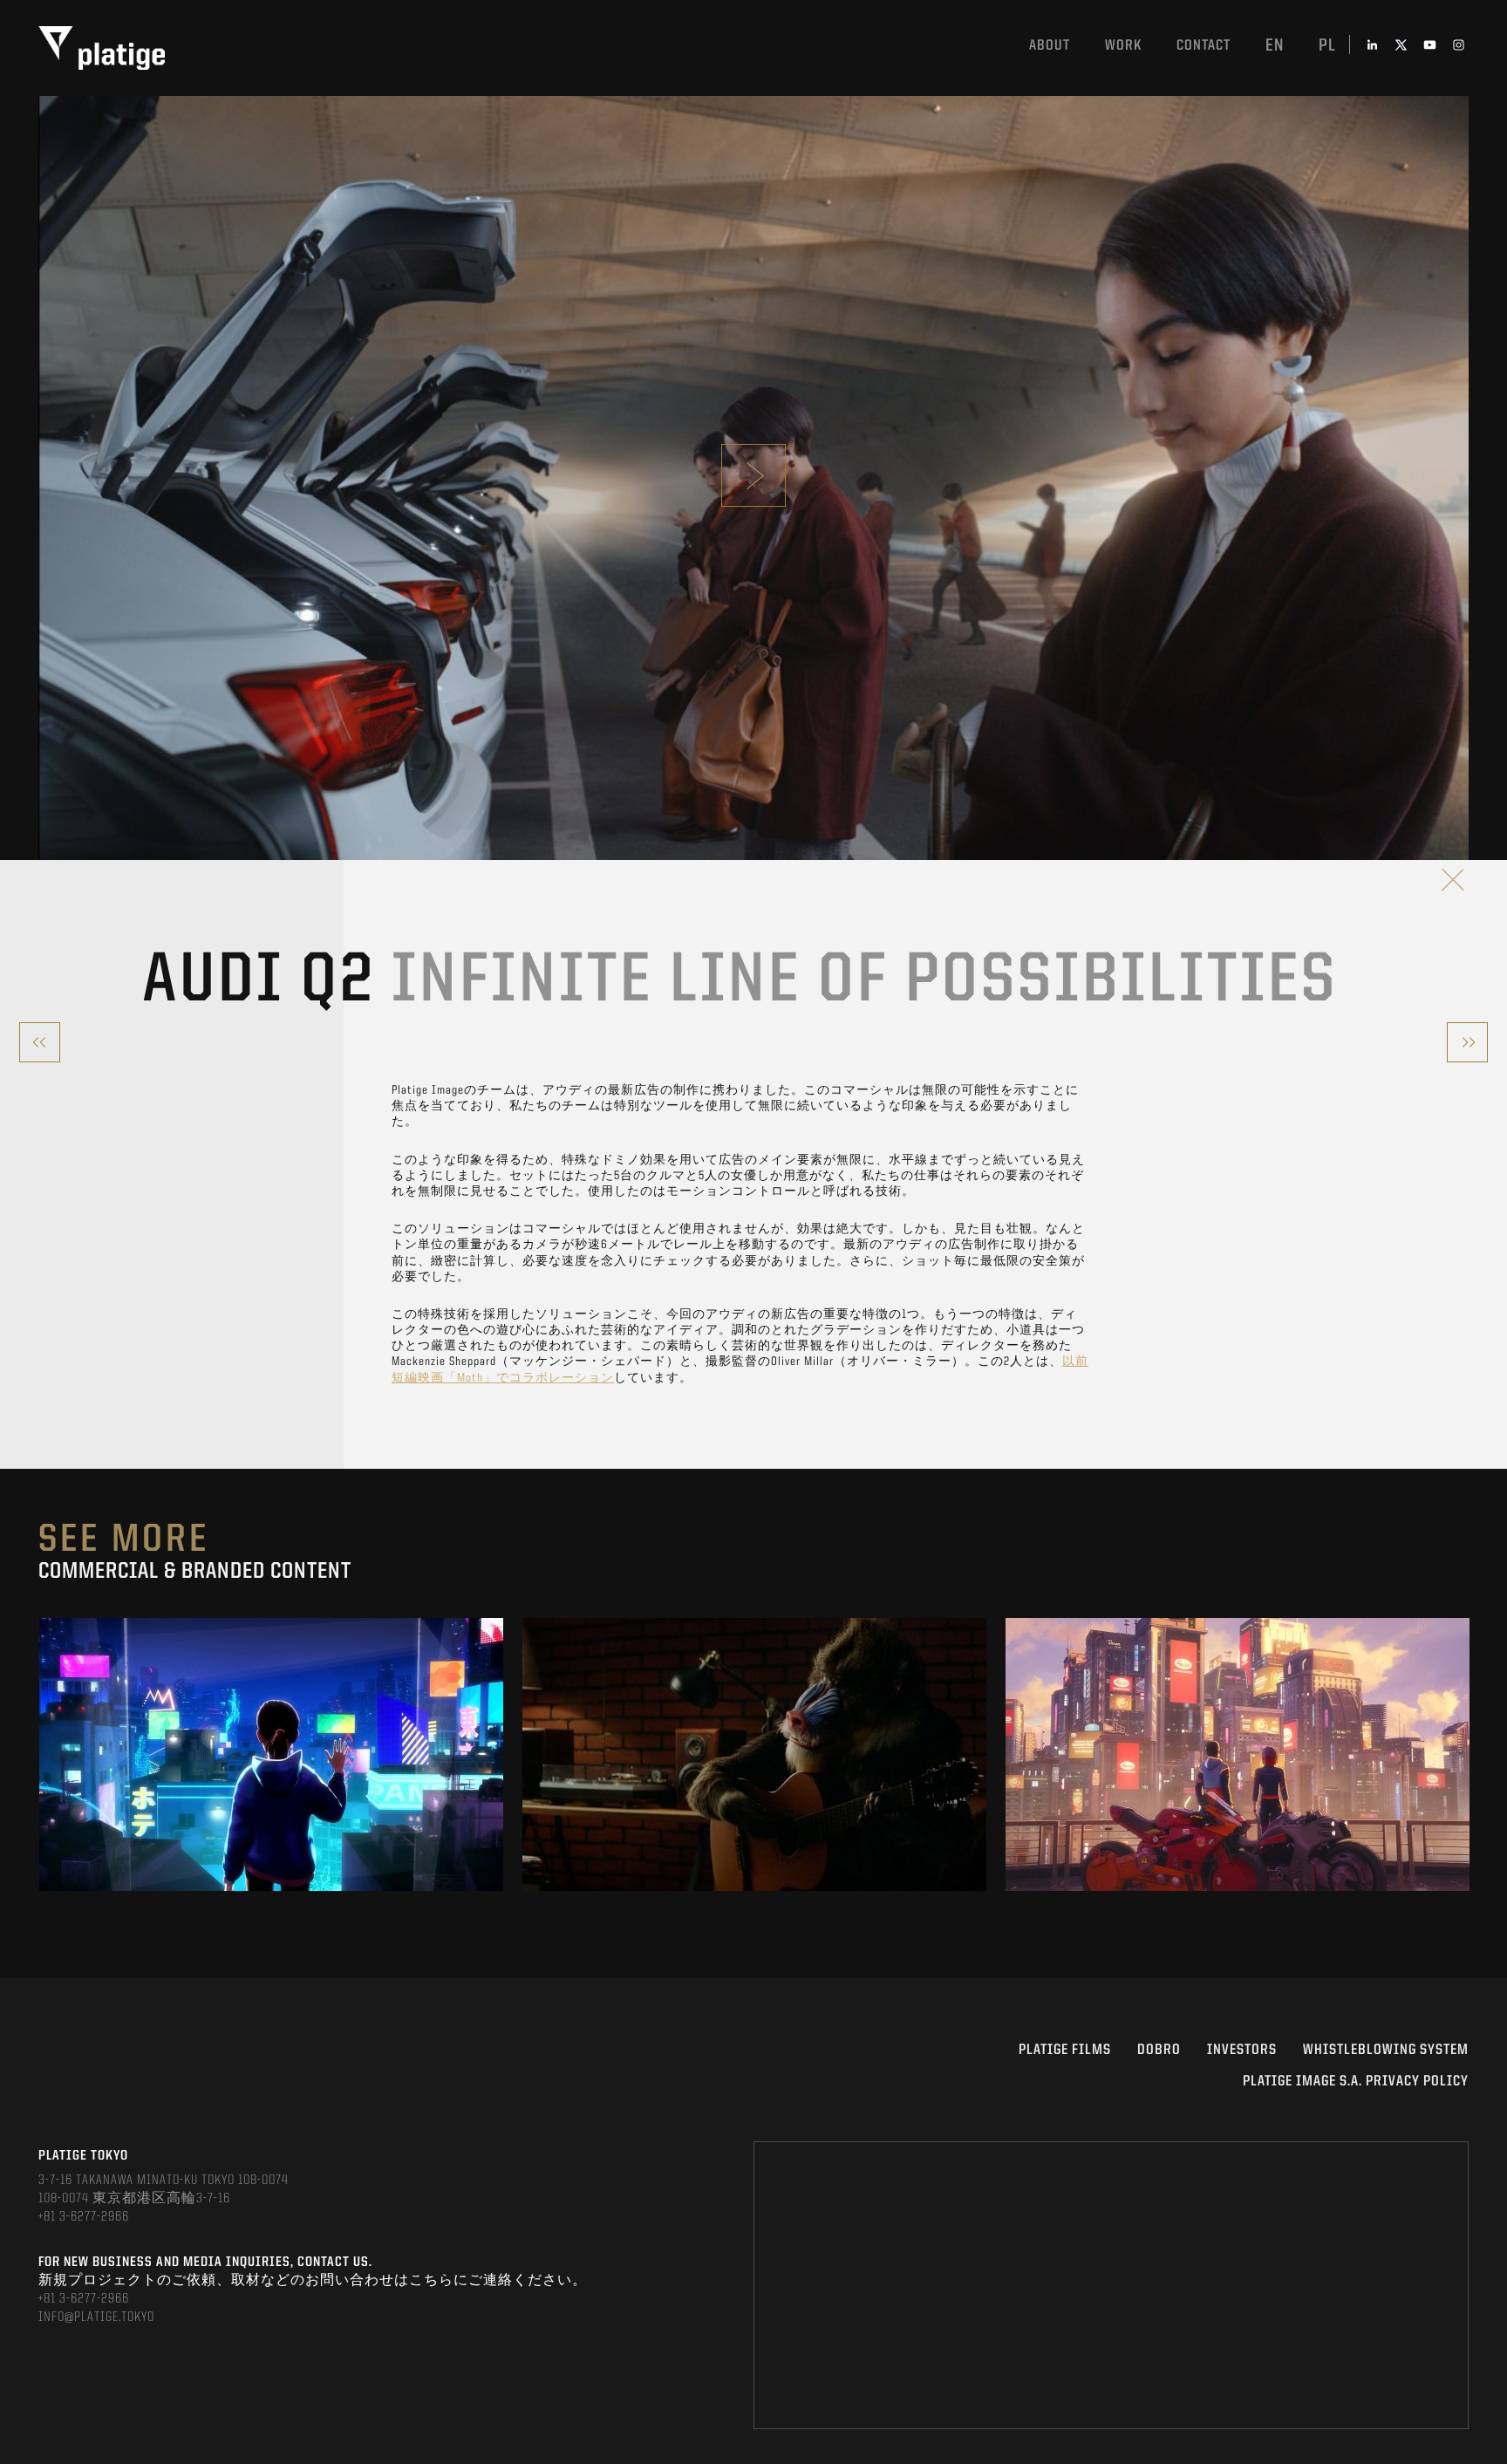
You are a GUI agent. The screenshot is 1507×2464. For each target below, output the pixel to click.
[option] (271, 1754)
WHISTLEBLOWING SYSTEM (1386, 2050)
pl (1327, 46)
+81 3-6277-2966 (84, 2217)
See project (272, 1794)
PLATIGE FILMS (1065, 2050)
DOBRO (1159, 2050)
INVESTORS (1242, 2050)
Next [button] (1467, 1754)
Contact (1204, 46)
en (1275, 46)
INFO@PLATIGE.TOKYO (96, 2317)
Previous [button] (40, 1754)
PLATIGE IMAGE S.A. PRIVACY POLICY (1356, 2082)
